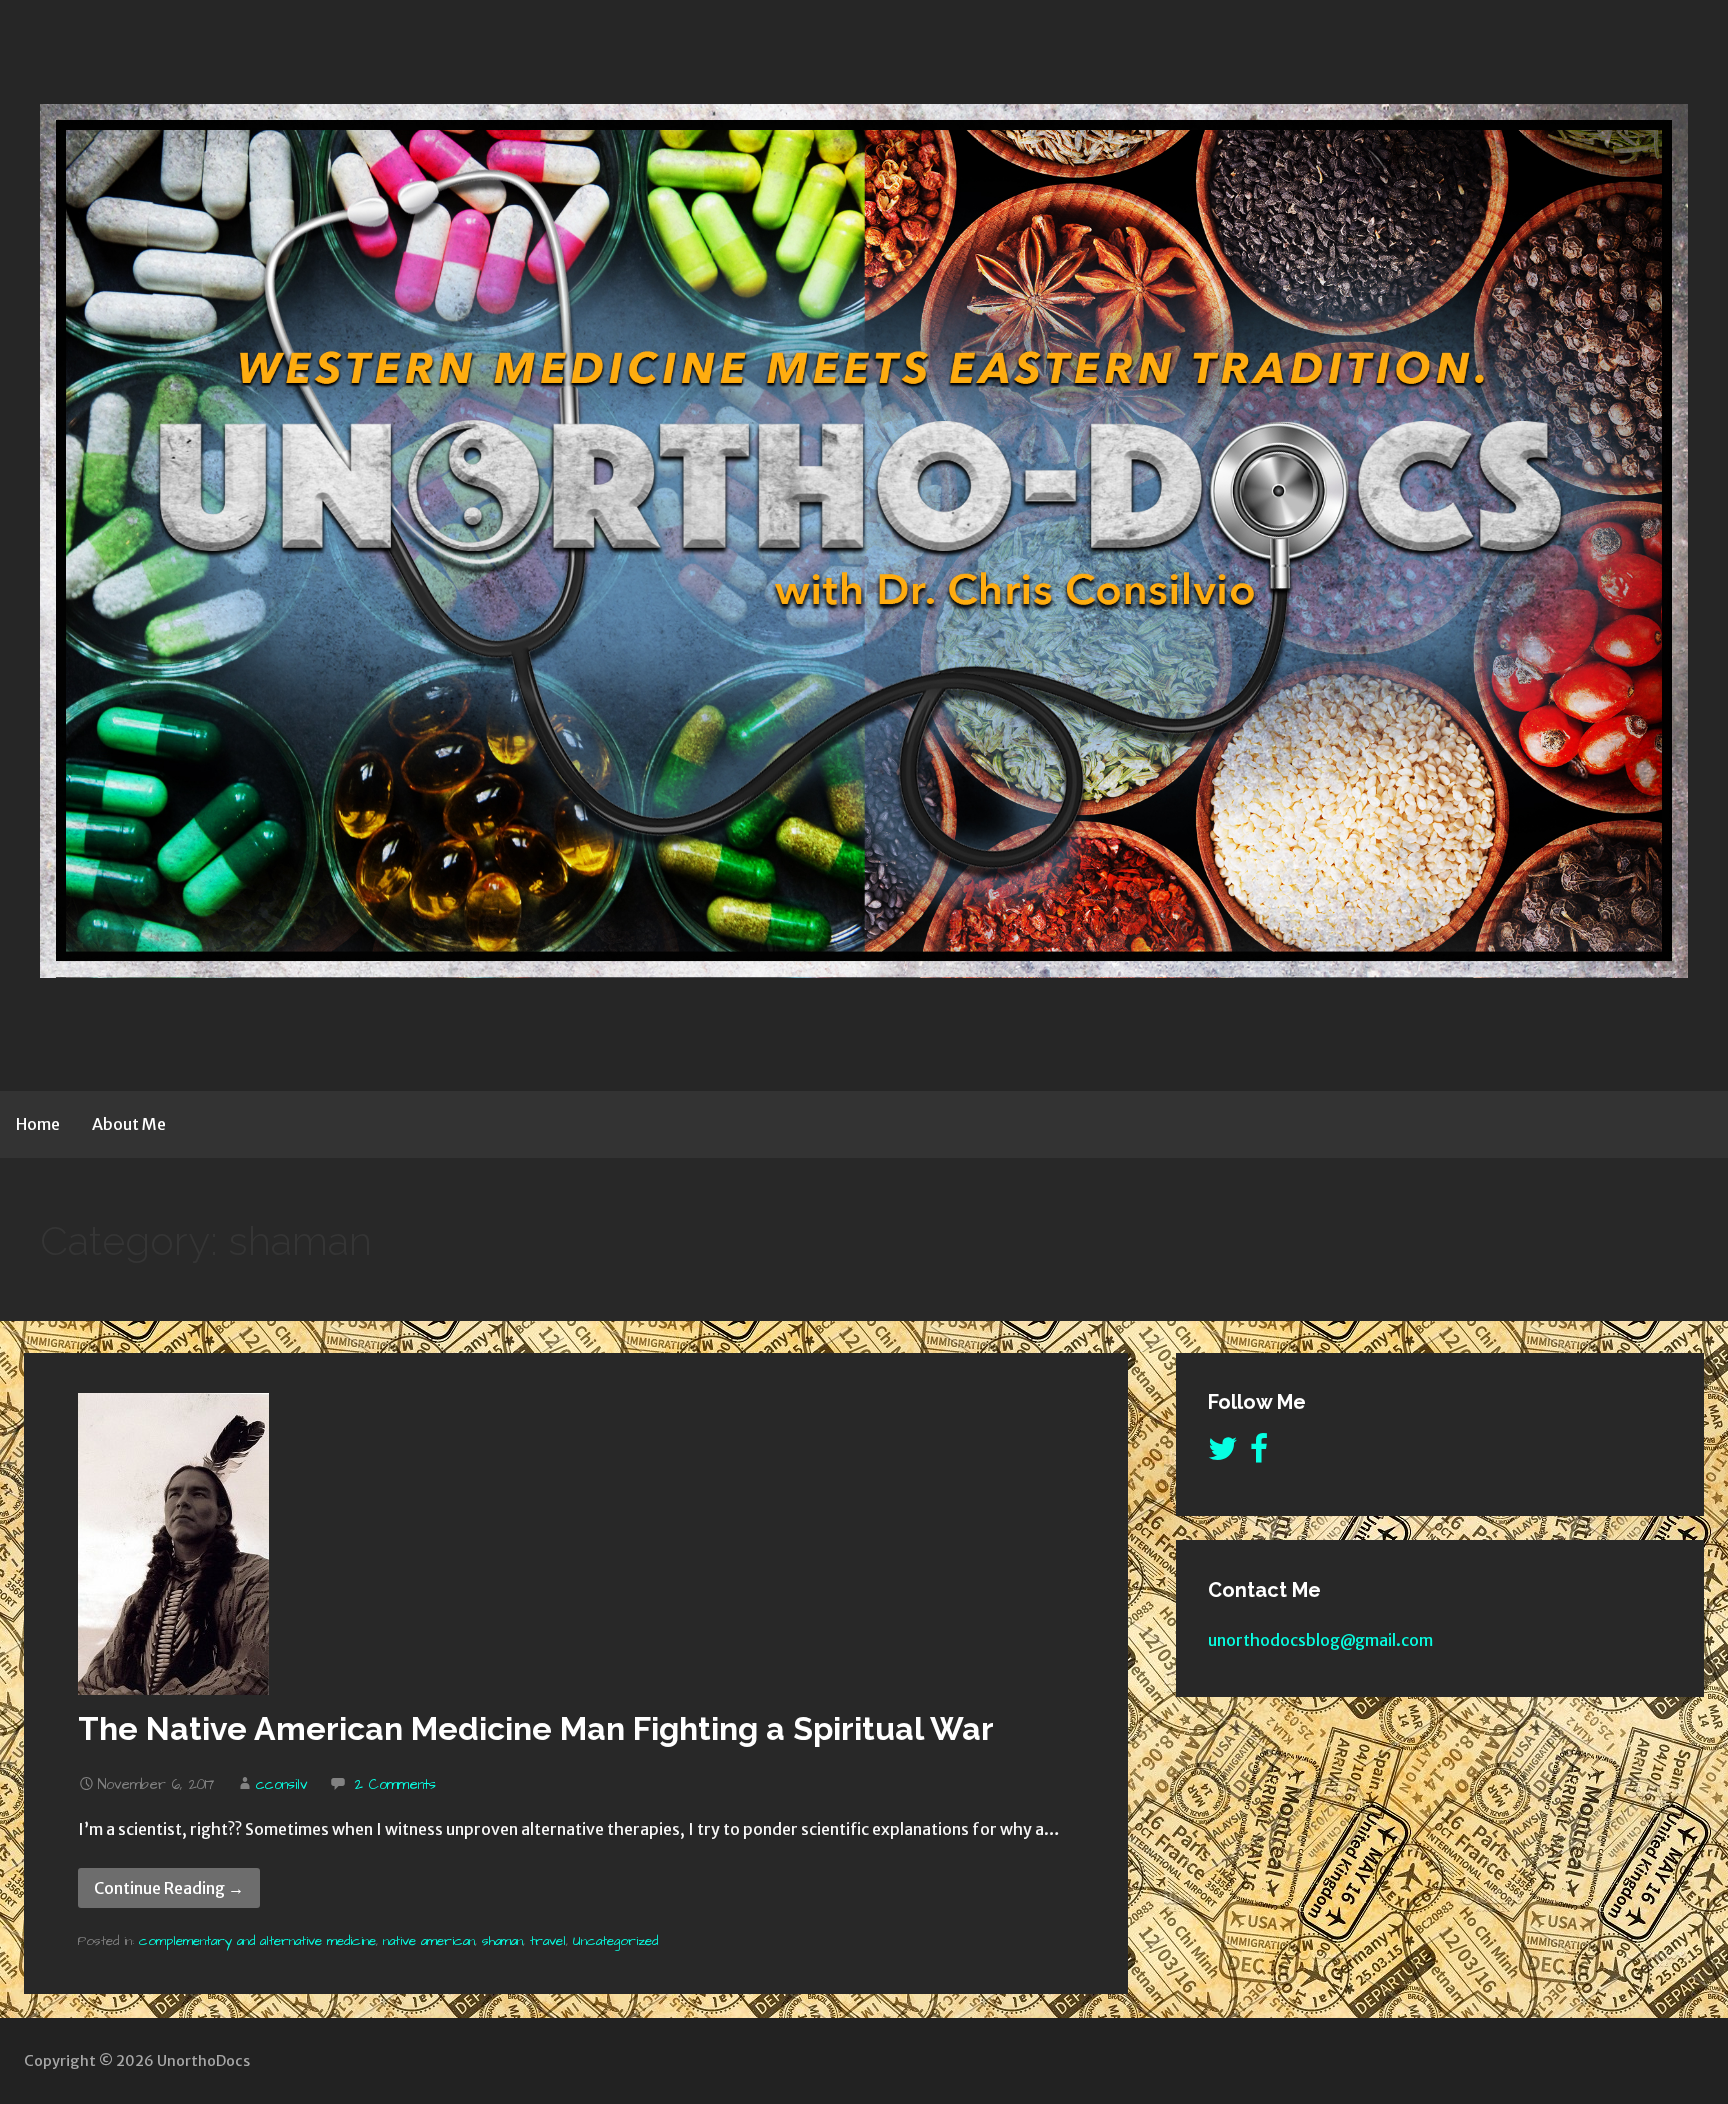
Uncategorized (615, 1941)
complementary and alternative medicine (257, 1941)
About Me (129, 1124)
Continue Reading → (169, 1888)
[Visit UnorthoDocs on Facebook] (1259, 1454)
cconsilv (281, 1785)
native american (429, 1941)
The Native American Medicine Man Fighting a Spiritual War (536, 1728)
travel (548, 1941)
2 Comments (395, 1785)
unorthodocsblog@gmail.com (1320, 1640)
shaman (502, 1941)
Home (38, 1124)
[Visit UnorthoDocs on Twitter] (1223, 1454)
